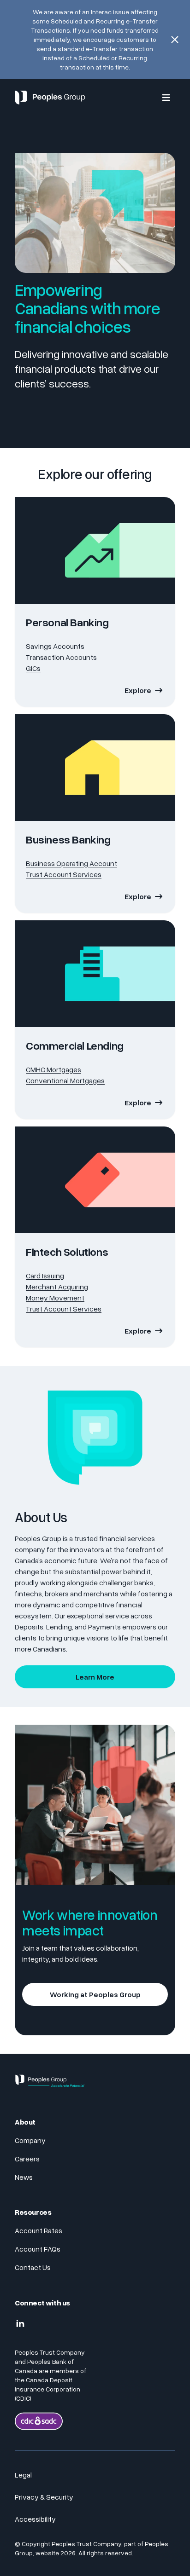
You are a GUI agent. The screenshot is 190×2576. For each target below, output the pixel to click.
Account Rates (39, 2230)
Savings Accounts (55, 646)
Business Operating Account (71, 863)
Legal (23, 2475)
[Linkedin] (20, 2324)
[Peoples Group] (50, 2085)
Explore (138, 690)
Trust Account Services (64, 874)
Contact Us (33, 2267)
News (24, 2177)
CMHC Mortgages (53, 1069)
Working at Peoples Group (95, 1994)
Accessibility (35, 2519)
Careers (27, 2159)
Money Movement (55, 1298)
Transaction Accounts (61, 657)
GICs (33, 668)
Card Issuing (45, 1276)
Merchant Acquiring (57, 1287)
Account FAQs (38, 2249)
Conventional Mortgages (65, 1080)
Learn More (95, 1677)
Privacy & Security (44, 2497)
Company (30, 2140)
